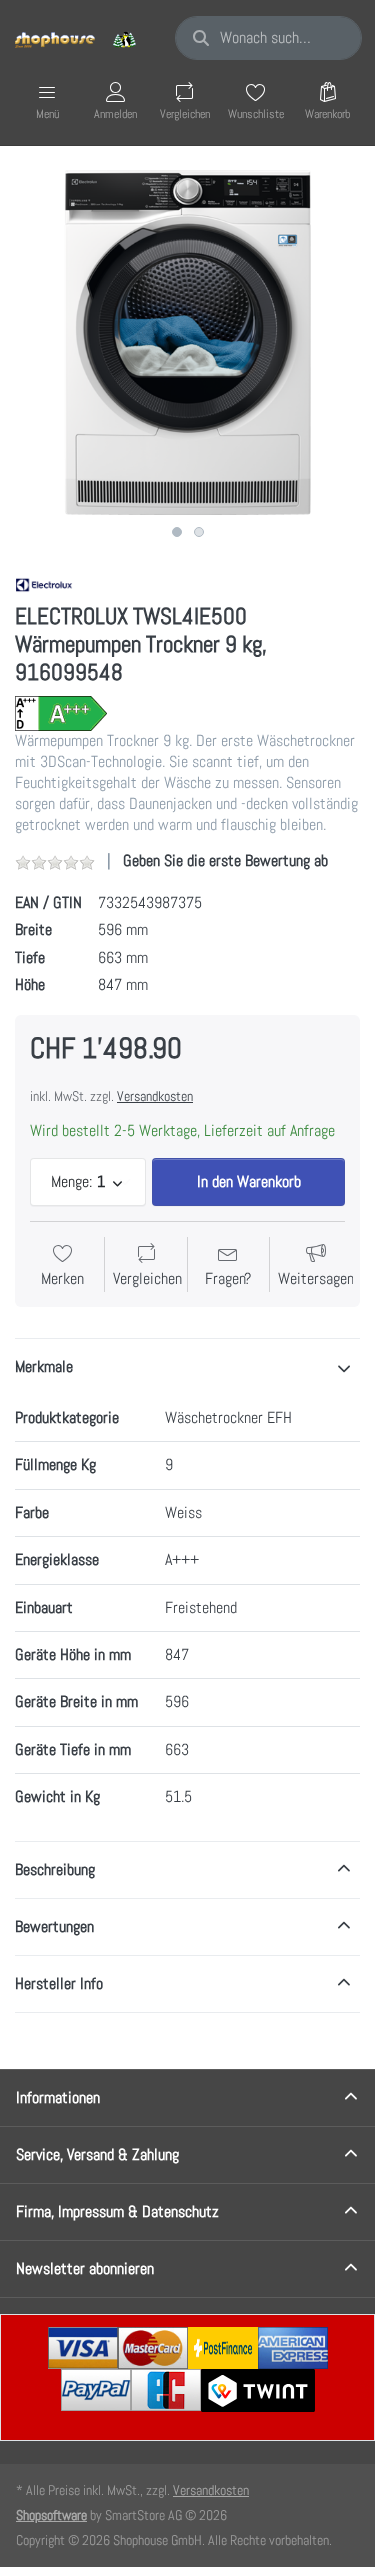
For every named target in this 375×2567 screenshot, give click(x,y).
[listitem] (187, 342)
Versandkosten (155, 1096)
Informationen (58, 2097)
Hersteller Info (59, 1983)
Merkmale (44, 1366)
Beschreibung (55, 1869)
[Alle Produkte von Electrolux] (44, 583)
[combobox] (268, 38)
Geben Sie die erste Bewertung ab (225, 860)
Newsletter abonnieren (85, 2268)
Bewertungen (54, 1926)
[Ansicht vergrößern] (187, 342)
